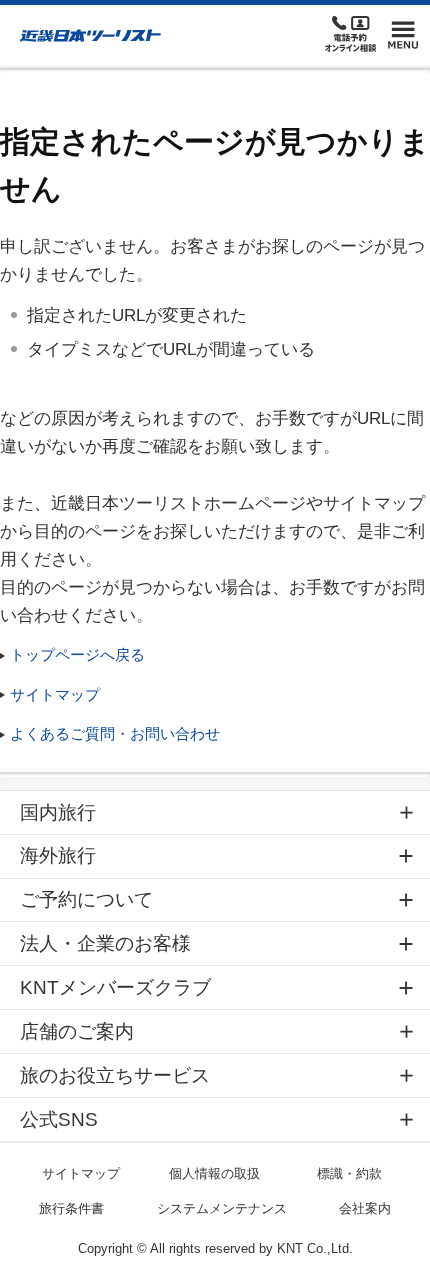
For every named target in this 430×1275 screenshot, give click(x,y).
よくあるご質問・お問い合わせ (115, 733)
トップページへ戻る (77, 654)
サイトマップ (55, 694)
